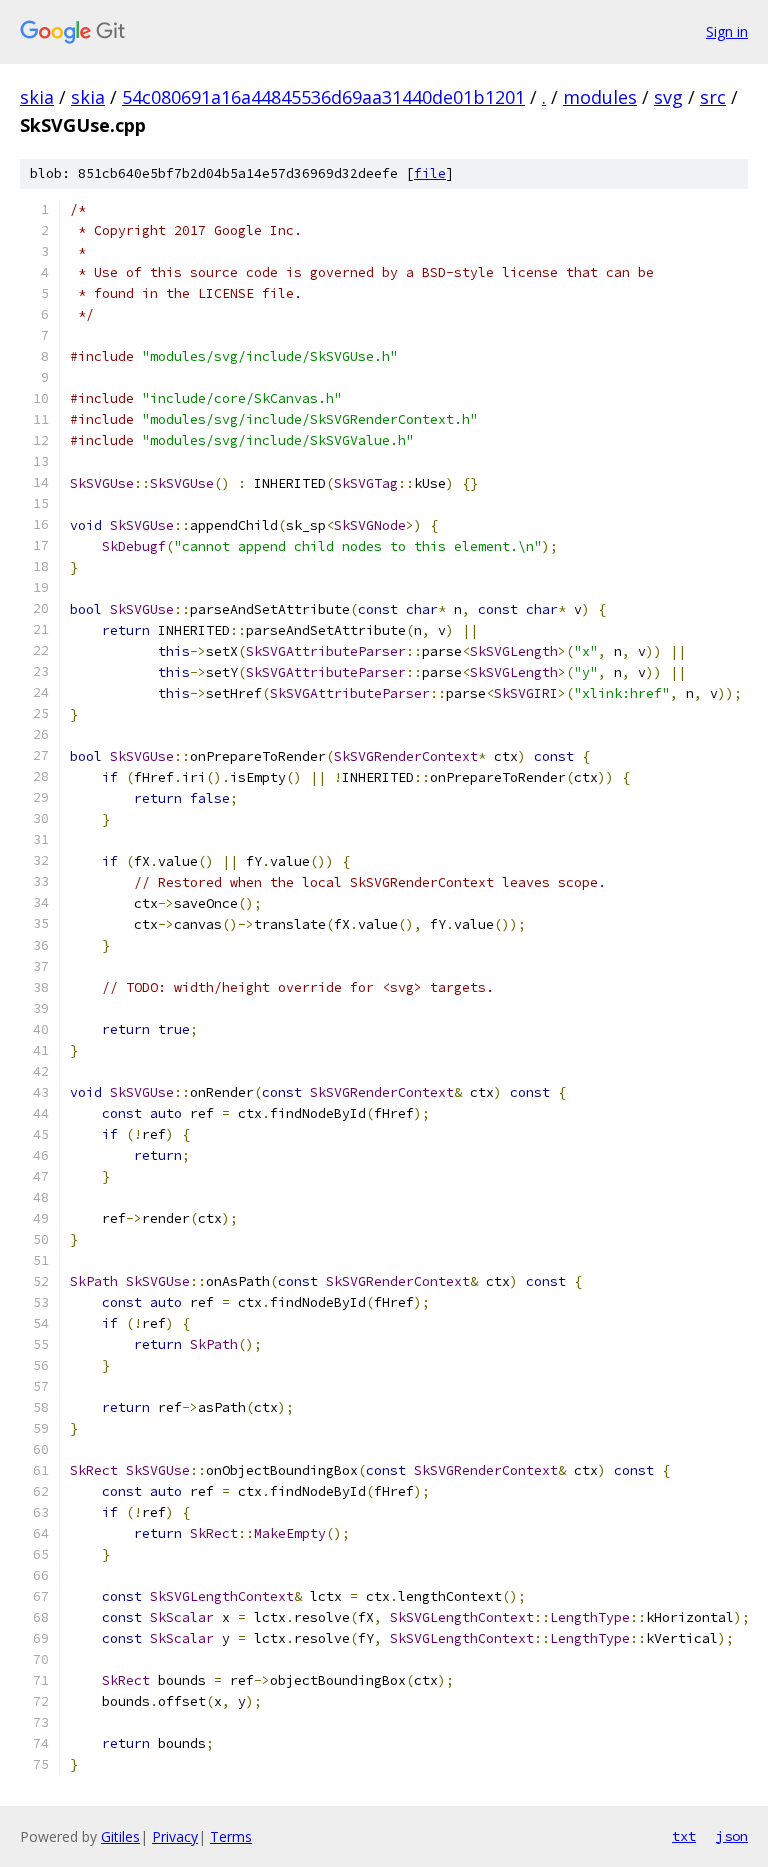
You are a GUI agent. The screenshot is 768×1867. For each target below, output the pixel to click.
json (732, 1836)
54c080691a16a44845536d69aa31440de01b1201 (323, 97)
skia (37, 97)
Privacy (175, 1836)
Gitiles (120, 1836)
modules (600, 97)
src (713, 97)
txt (684, 1836)
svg (668, 97)
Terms (231, 1836)
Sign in (727, 31)
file (430, 173)
